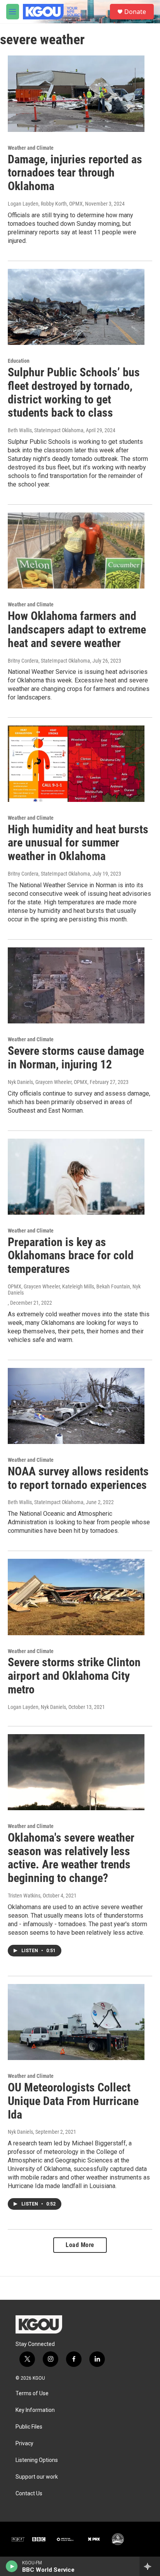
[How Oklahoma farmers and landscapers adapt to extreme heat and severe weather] (76, 551)
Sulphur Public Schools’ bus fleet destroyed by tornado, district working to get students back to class (74, 392)
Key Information (35, 2410)
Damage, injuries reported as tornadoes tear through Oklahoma (75, 173)
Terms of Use (32, 2393)
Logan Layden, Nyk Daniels (37, 1707)
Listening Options (37, 2460)
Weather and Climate (31, 148)
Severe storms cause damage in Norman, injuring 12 (76, 1058)
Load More (80, 2245)
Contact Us (29, 2494)
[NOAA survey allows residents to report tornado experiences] (76, 1406)
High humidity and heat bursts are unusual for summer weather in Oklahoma (78, 843)
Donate (135, 12)
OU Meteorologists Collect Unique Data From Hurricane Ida (73, 2101)
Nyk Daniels (20, 2132)
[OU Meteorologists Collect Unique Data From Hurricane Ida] (76, 2022)
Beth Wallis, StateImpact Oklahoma (46, 430)
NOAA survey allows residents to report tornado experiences (78, 1478)
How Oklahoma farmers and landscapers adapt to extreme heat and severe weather (77, 629)
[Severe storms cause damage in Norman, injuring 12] (76, 985)
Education (19, 361)
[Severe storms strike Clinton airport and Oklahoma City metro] (76, 1597)
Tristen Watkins (24, 1896)
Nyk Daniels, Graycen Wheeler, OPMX (48, 1082)
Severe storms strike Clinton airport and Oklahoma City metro (74, 1676)
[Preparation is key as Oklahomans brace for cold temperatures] (76, 1177)
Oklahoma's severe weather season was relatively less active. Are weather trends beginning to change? (71, 1858)
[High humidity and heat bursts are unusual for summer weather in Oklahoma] (76, 763)
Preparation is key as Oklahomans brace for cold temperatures (71, 1256)
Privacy (24, 2444)
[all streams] (150, 2566)
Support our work (37, 2477)
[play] (12, 2566)
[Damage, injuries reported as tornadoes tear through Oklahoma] (76, 93)
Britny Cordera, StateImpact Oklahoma (49, 661)
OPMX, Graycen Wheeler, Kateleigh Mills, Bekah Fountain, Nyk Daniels (74, 1290)
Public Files (29, 2427)
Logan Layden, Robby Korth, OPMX (45, 204)
